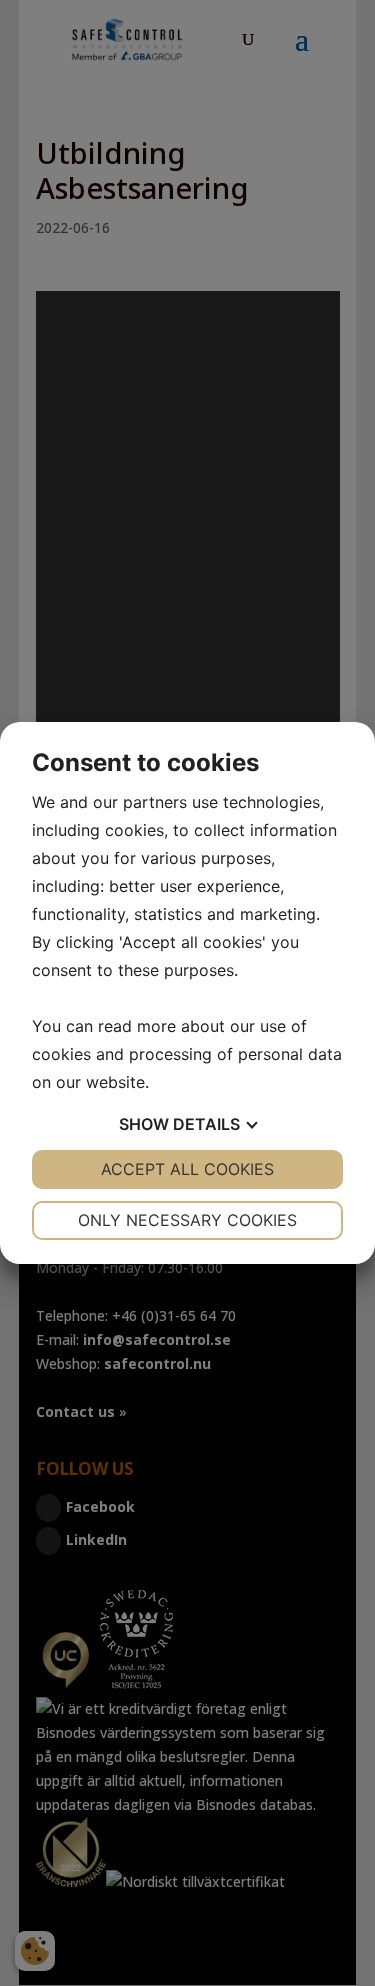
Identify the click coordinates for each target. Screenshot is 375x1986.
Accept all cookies (187, 1169)
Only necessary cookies (187, 1220)
